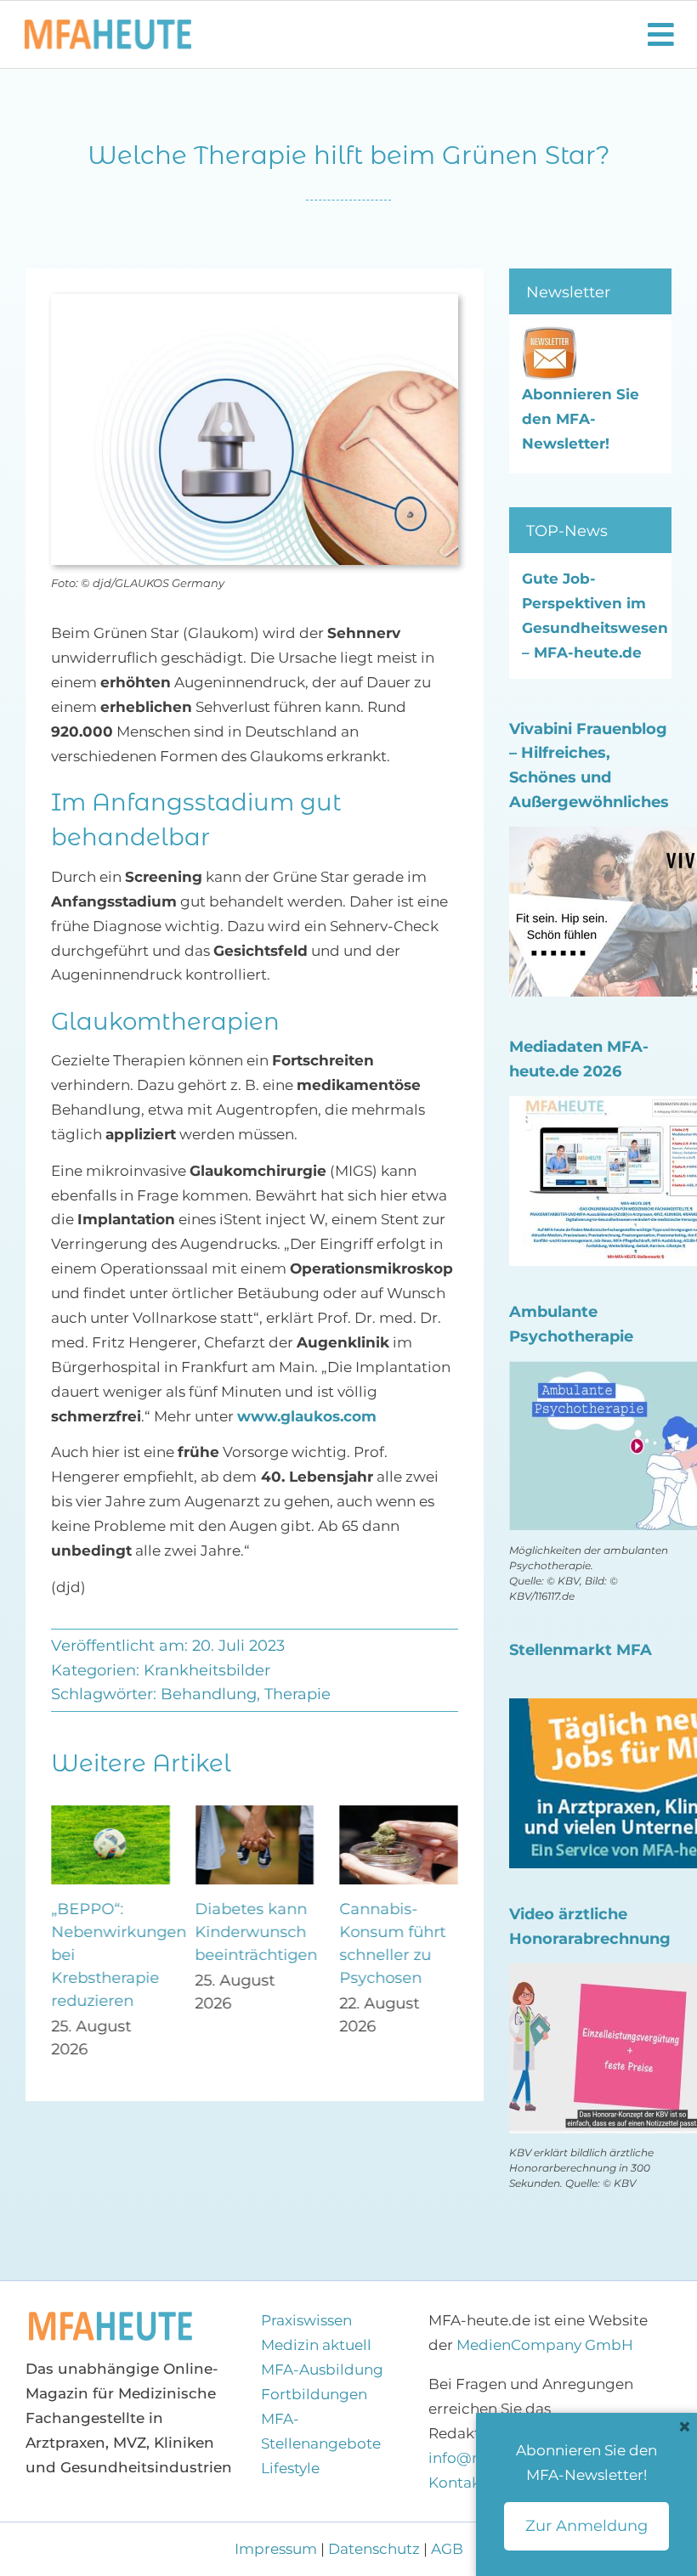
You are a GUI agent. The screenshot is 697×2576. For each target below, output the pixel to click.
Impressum (278, 2549)
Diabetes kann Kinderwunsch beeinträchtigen (257, 1932)
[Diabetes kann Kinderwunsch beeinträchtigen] (255, 1814)
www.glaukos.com (307, 1416)
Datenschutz (374, 2549)
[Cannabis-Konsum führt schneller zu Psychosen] (399, 1814)
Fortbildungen (314, 2394)
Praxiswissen (306, 2320)
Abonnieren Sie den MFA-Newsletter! (581, 419)
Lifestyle (290, 2468)
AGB (447, 2549)
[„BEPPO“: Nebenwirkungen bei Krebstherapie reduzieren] (110, 1814)
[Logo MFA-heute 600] (108, 26)
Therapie (297, 1694)
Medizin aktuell (316, 2345)
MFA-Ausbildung (322, 2370)
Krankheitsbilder (207, 1670)
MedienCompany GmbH (545, 2345)
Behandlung (209, 1694)
